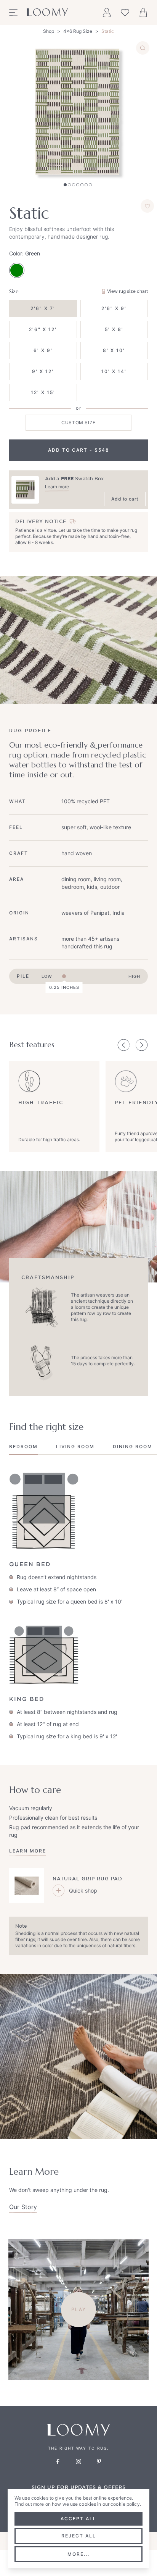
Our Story (23, 2207)
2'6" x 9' (114, 308)
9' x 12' (43, 371)
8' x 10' (114, 350)
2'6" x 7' (43, 308)
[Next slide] (142, 1045)
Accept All (78, 2519)
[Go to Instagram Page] (78, 2461)
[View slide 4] (78, 185)
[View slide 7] (90, 185)
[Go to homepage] (47, 13)
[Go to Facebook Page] (58, 2461)
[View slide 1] (65, 185)
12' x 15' (43, 392)
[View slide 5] (82, 185)
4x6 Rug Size (78, 31)
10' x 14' (114, 371)
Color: (25, 253)
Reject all (79, 2536)
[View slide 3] (74, 185)
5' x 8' (114, 329)
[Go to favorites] (125, 13)
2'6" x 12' (43, 329)
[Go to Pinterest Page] (99, 2461)
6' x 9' (43, 350)
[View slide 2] (69, 185)
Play (79, 2309)
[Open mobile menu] (13, 13)
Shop (49, 31)
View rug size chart (127, 291)
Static (108, 31)
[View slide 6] (86, 185)
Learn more (57, 487)
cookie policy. (126, 2504)
